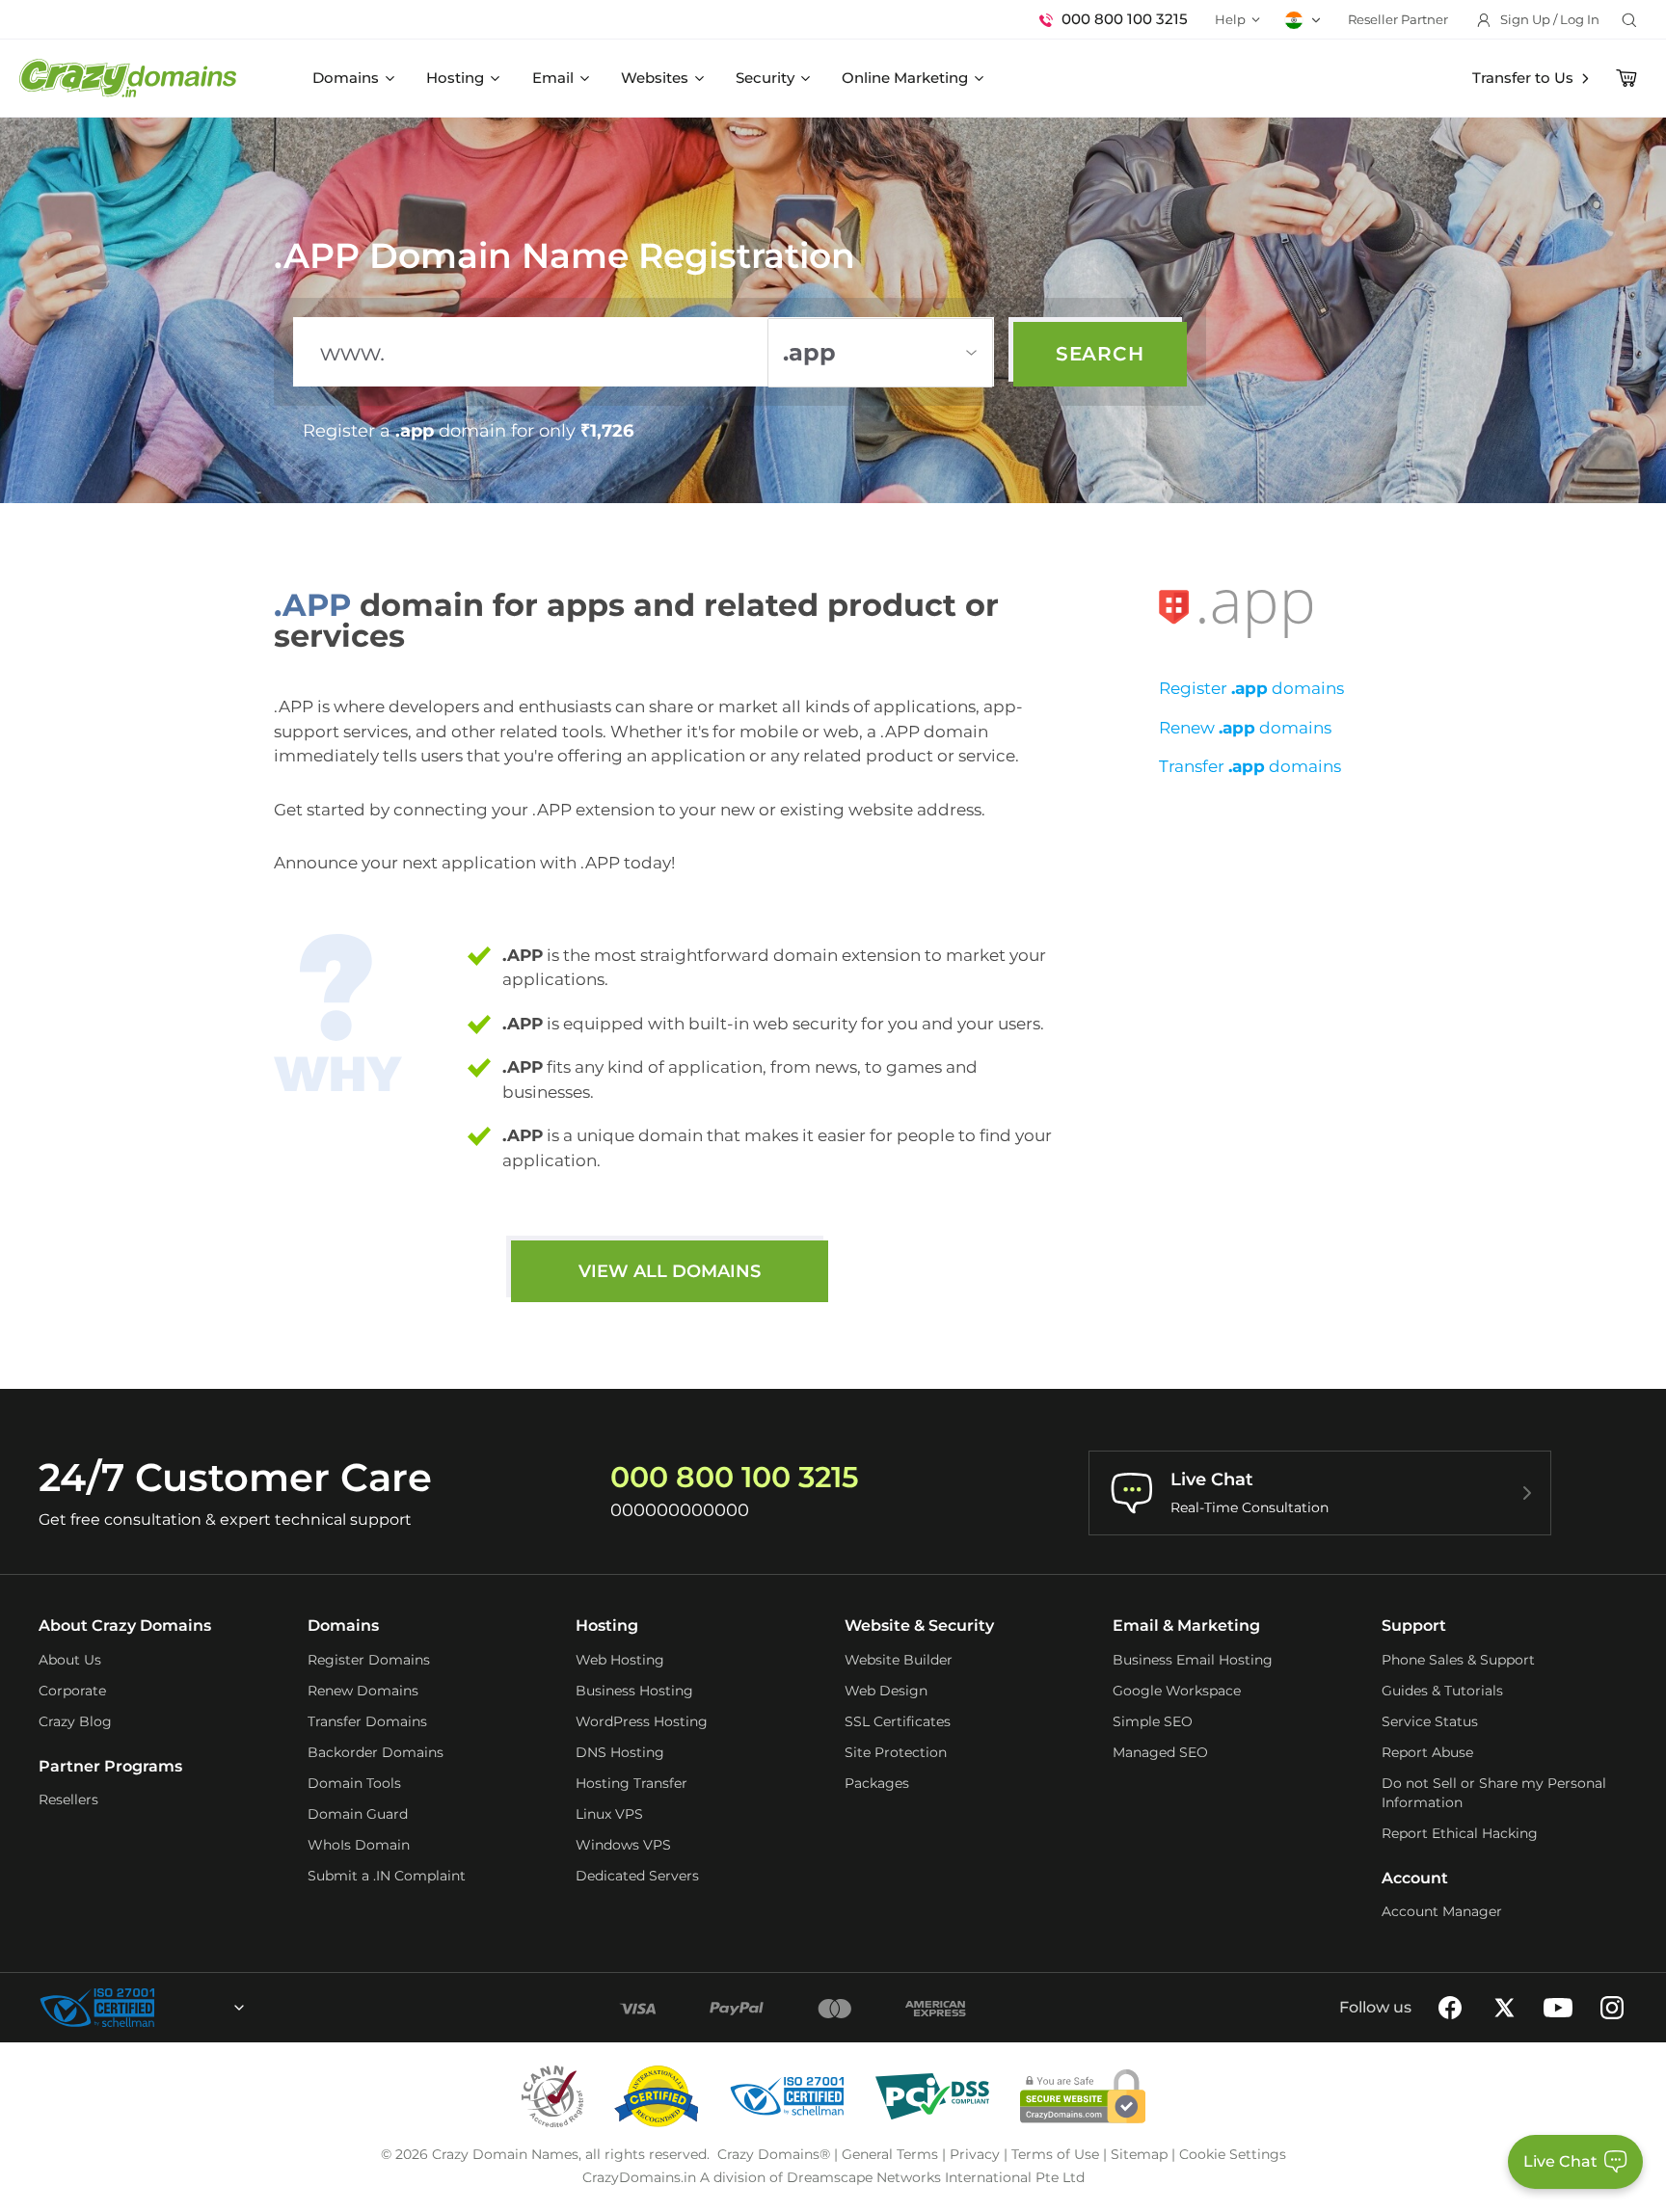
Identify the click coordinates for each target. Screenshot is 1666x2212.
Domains (346, 78)
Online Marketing (905, 78)
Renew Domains (363, 1691)
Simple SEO (1153, 1721)
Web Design (886, 1691)
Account (1415, 1878)
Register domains (1251, 688)
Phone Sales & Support (1458, 1660)
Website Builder (899, 1660)
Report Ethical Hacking (1460, 1833)
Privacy (975, 2154)
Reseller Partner (1398, 19)
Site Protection (896, 1752)
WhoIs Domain (359, 1845)
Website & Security (919, 1626)
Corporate (72, 1691)
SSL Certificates (898, 1721)
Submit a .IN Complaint (387, 1876)
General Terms (890, 2154)
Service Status (1430, 1721)
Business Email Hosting (1193, 1660)
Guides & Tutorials (1442, 1691)
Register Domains (369, 1660)
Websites (655, 78)
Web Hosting (620, 1660)
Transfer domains (1250, 766)
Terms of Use (1055, 2154)
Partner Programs (110, 1766)
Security (765, 78)
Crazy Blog (75, 1721)
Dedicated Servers (637, 1876)
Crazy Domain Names (505, 2154)
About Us (70, 1660)
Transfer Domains (367, 1721)
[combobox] (187, 2008)
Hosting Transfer (631, 1783)
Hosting (455, 78)
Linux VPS (609, 1814)
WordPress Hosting (642, 1721)
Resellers (68, 1799)
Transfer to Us (1523, 78)
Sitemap (1139, 2154)
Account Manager (1442, 1911)
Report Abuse (1427, 1752)
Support (1414, 1626)
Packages (877, 1783)
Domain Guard (358, 1814)
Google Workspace (1177, 1691)
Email (553, 78)
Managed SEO (1160, 1752)
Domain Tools (354, 1783)
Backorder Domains (376, 1752)
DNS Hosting (620, 1752)
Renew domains (1245, 728)
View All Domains (670, 1271)
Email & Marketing (1186, 1626)
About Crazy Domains (125, 1626)
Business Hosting (634, 1691)
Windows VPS (623, 1845)
